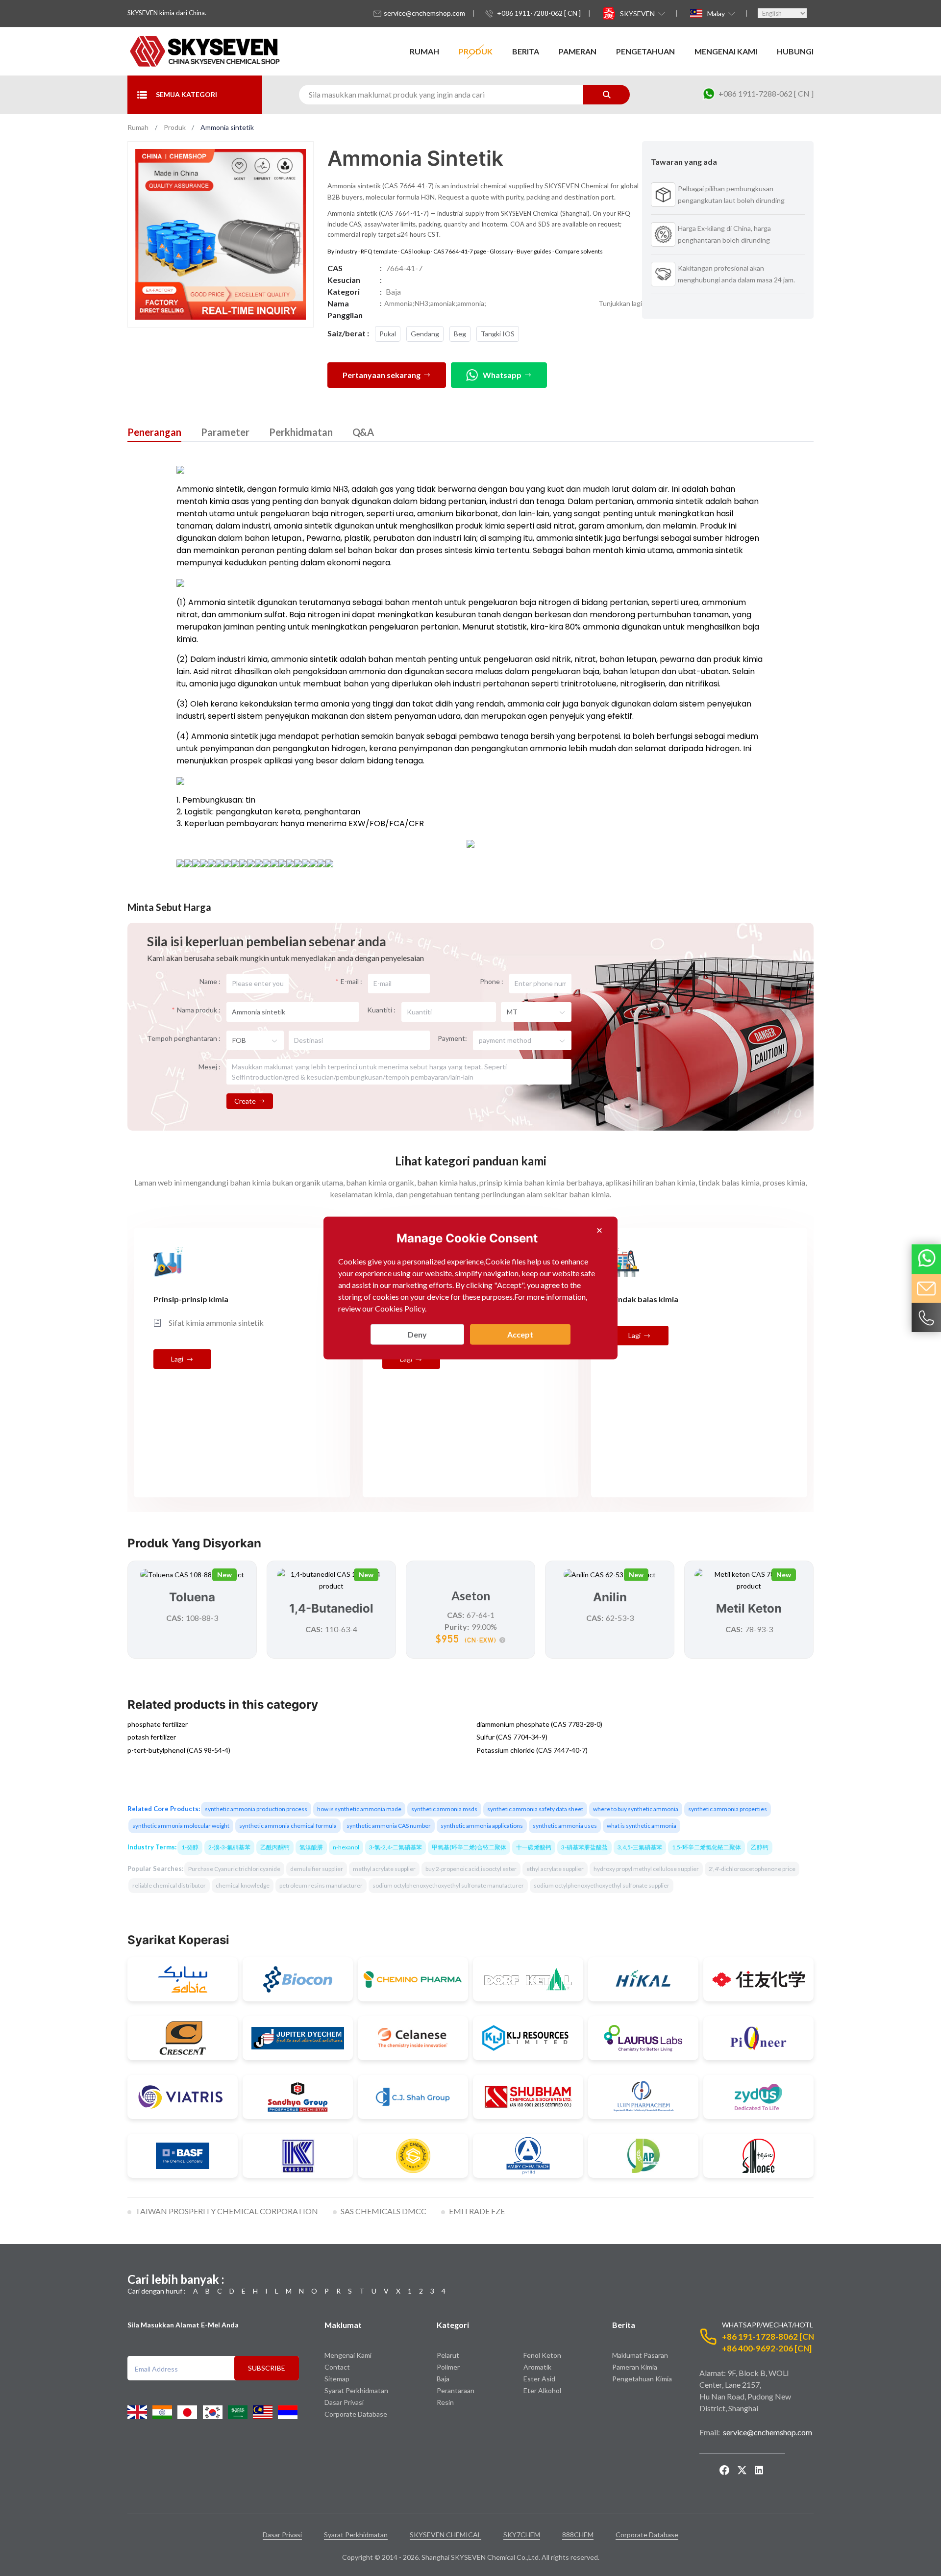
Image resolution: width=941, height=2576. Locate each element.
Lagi (177, 1359)
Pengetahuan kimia (642, 2379)
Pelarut (448, 2356)
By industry (342, 251)
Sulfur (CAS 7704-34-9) (512, 1737)
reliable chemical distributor (169, 1885)
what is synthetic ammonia (642, 1826)
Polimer (448, 2367)
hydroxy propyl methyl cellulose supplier (646, 1869)
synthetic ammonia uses (565, 1826)
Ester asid (539, 2379)
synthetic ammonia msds (444, 1809)
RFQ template (379, 251)
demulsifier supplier (317, 1869)
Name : (210, 981)
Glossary (501, 251)
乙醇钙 (760, 1847)
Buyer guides (534, 251)
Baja (443, 2379)
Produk (476, 51)
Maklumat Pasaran (640, 2356)
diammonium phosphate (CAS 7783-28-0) (539, 1724)
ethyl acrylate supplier (555, 1869)
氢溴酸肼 (311, 1847)
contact (337, 2367)
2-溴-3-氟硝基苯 (229, 1847)
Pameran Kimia (635, 2367)
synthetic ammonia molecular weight (181, 1826)
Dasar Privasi (344, 2403)
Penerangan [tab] (154, 432)
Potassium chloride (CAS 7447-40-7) (532, 1750)
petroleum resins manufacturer (321, 1885)
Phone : (492, 981)
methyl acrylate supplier (384, 1869)
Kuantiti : (381, 1010)
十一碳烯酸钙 (534, 1847)
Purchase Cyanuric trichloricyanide (234, 1869)
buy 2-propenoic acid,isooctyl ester (471, 1869)
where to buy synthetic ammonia (636, 1809)
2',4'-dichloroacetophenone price (752, 1869)
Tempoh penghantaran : (184, 1038)
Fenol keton (542, 2356)
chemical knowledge (243, 1885)
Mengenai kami (726, 51)
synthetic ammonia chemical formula (288, 1826)
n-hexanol (346, 1847)
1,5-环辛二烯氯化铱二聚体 (706, 1847)
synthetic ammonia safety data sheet (535, 1809)
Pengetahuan (645, 51)
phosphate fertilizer (158, 1724)
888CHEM (578, 2535)
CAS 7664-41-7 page (460, 251)
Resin (445, 2403)
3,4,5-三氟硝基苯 (640, 1847)
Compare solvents (579, 251)
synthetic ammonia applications (482, 1826)
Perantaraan (456, 2391)
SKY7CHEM (522, 2535)
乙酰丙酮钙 (275, 1847)
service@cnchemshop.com (424, 13)
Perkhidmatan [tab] (301, 432)
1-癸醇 (190, 1847)
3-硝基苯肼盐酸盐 (584, 1847)
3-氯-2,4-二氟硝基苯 (396, 1847)
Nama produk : (199, 1010)
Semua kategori (186, 94)
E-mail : (351, 981)
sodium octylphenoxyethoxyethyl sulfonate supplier (602, 1885)
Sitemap (337, 2379)
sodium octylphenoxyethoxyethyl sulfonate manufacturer (448, 1885)
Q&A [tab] (363, 432)
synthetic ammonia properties (728, 1809)
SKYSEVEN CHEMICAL (446, 2535)
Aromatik (537, 2367)
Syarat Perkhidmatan (356, 2391)
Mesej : (210, 1067)
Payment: (452, 1038)
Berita (526, 51)
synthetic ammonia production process (256, 1809)
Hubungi (795, 51)
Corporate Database (356, 2414)
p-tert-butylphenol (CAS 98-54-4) (179, 1750)
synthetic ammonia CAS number (389, 1826)
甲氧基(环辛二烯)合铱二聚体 (469, 1847)
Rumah (424, 51)
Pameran (578, 51)
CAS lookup (415, 251)
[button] (642, 13)
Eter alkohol (542, 2391)
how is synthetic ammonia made (359, 1809)
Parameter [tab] (225, 432)
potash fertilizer (152, 1737)
